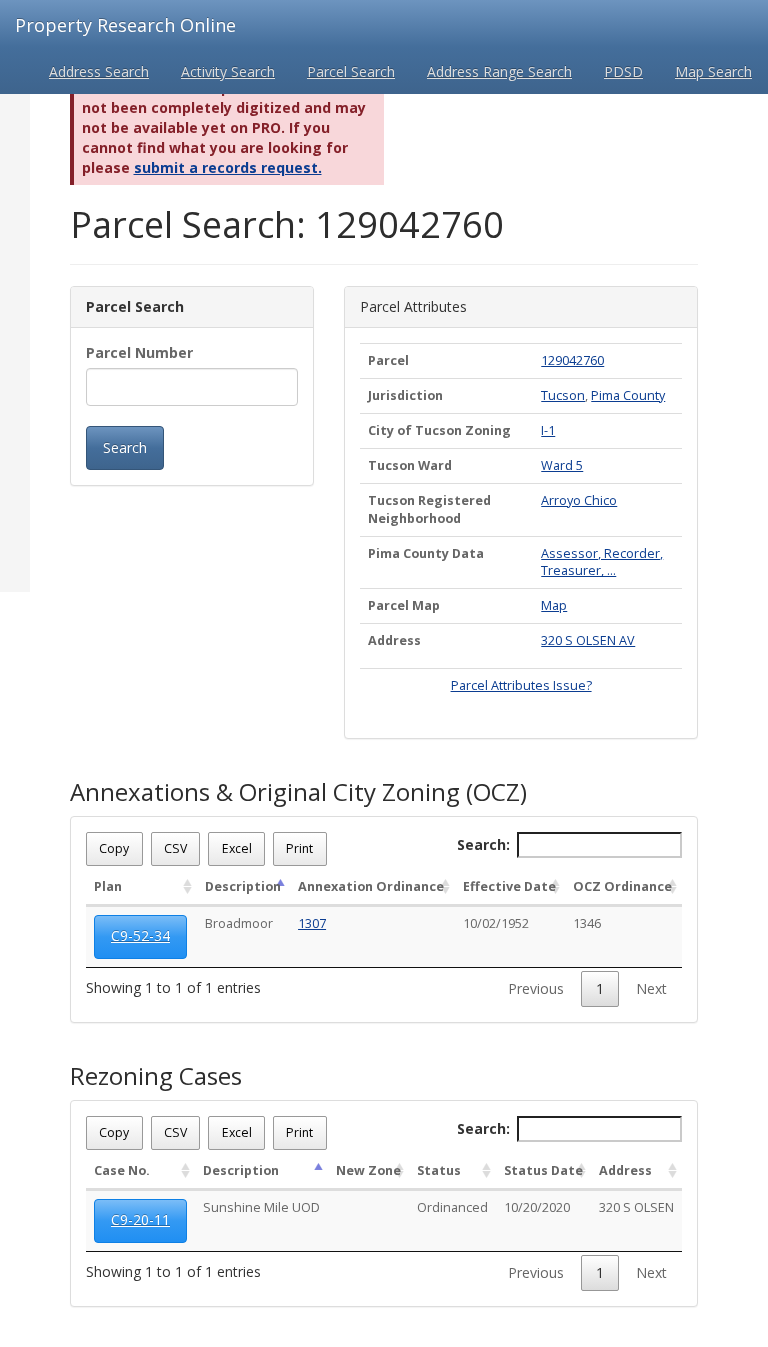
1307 (312, 923)
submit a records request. (228, 167)
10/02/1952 (496, 923)
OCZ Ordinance (622, 886)
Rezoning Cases (156, 1076)
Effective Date (509, 886)
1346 (587, 923)
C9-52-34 (140, 935)
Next (651, 988)
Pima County (628, 395)
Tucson (563, 395)
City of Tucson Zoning (439, 430)
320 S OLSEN (636, 1207)
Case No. (122, 1170)
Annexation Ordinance (371, 886)
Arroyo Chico (579, 500)
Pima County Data (426, 553)
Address (394, 640)
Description (243, 886)
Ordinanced (452, 1207)
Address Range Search (499, 71)
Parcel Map (404, 605)
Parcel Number (139, 352)
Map (554, 605)
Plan (108, 886)
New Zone (368, 1170)
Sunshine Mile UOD (261, 1207)
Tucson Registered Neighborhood (429, 509)
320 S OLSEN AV (588, 640)
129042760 (572, 360)
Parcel (388, 360)
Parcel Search (351, 71)
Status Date (543, 1170)
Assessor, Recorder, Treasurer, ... (602, 562)
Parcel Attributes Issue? (521, 685)
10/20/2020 (537, 1207)
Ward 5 (562, 465)
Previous (536, 988)
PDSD (623, 71)
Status (439, 1170)
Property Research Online (125, 25)
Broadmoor (239, 923)
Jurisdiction (405, 395)
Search (125, 447)
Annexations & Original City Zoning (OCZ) (298, 792)
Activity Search (228, 71)
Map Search (713, 71)
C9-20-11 (140, 1219)
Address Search (99, 71)
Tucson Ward (410, 465)
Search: (483, 844)
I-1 (548, 430)
